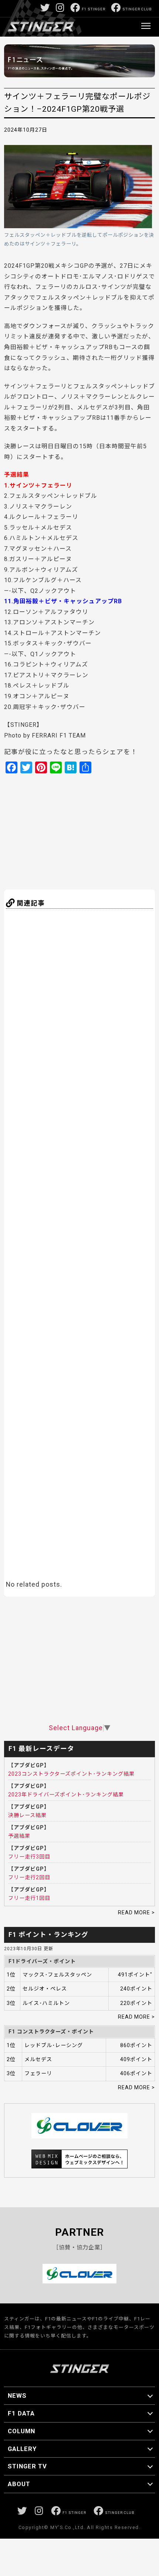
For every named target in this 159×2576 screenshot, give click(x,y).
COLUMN (21, 2431)
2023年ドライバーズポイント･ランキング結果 (66, 1795)
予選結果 (19, 1836)
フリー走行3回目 (29, 1857)
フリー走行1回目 (29, 1898)
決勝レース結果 (27, 1815)
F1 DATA (21, 2413)
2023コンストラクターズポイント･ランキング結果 (71, 1774)
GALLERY (22, 2449)
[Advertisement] (77, 831)
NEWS (17, 2396)
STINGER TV (27, 2466)
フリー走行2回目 (29, 1877)
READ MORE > (136, 1912)
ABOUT (19, 2484)
